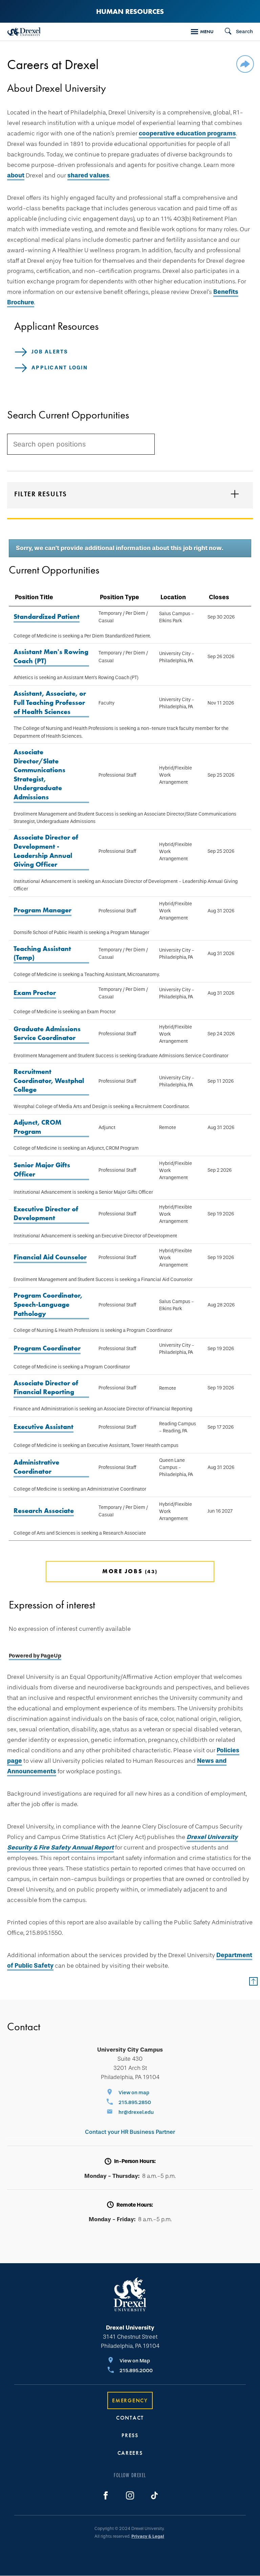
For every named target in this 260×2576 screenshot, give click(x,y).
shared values (88, 175)
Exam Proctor (35, 993)
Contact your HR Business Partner (130, 2132)
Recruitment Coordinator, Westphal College (49, 1080)
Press (130, 2435)
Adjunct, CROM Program (37, 1127)
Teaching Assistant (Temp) (42, 953)
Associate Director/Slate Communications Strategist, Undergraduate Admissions (39, 774)
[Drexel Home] (24, 32)
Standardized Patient (47, 616)
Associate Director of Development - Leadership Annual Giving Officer (46, 851)
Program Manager (42, 910)
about (16, 175)
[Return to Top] (253, 1981)
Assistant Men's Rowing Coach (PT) (51, 656)
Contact (130, 2418)
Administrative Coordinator (36, 1467)
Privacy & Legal (148, 2536)
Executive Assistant (44, 1427)
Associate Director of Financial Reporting (46, 1388)
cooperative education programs (187, 133)
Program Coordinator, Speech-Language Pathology (48, 1304)
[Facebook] (106, 2495)
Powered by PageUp (35, 1656)
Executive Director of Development (46, 1214)
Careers (130, 2453)
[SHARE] (245, 65)
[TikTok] (154, 2495)
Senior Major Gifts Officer (42, 1170)
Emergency (130, 2400)
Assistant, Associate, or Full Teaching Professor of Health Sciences (50, 702)
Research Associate (44, 1511)
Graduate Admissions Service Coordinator (47, 1033)
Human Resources (130, 11)
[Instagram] (130, 2495)
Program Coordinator (47, 1348)
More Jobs (129, 1571)
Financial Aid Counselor (50, 1257)
